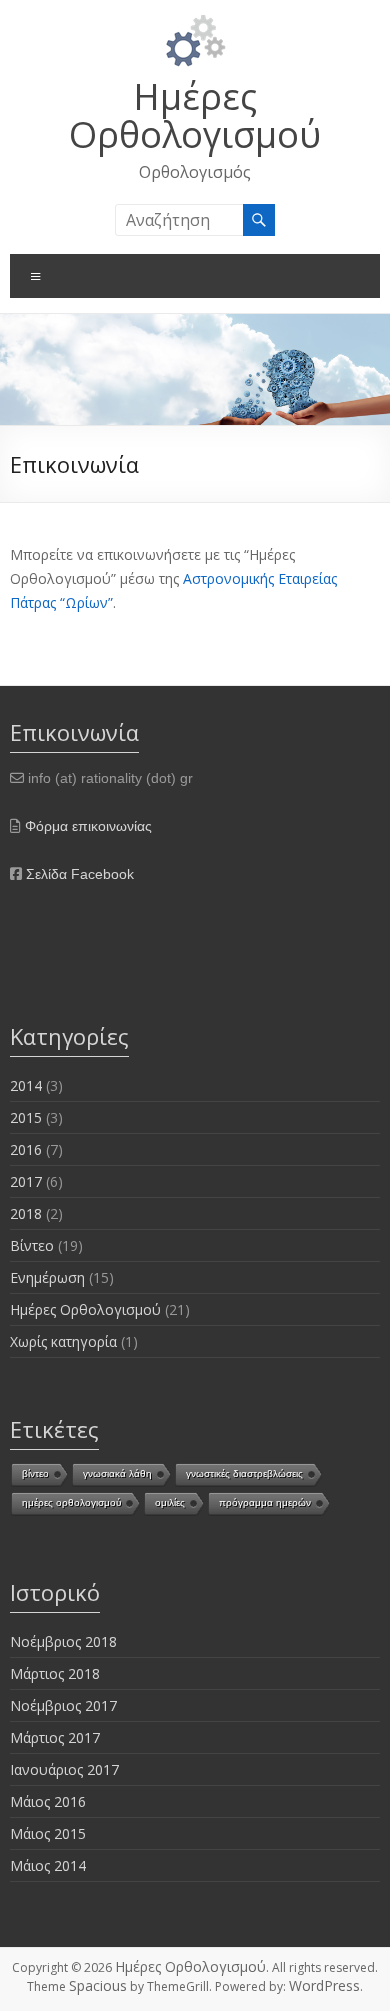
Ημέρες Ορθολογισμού (195, 115)
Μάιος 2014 (48, 1865)
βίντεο (35, 1473)
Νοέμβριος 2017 (63, 1705)
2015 (26, 1117)
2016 (26, 1149)
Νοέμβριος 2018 (63, 1641)
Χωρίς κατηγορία (63, 1341)
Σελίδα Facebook (80, 874)
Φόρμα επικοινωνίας (88, 826)
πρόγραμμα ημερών (265, 1502)
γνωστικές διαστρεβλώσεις (244, 1473)
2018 (26, 1213)
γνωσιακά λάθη (117, 1473)
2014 (26, 1085)
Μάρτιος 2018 (55, 1673)
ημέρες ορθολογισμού (71, 1502)
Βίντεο (32, 1245)
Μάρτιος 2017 (55, 1737)
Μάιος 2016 (48, 1801)
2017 (26, 1181)
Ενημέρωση (47, 1277)
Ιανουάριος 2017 (64, 1769)
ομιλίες (170, 1502)
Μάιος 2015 (48, 1833)
